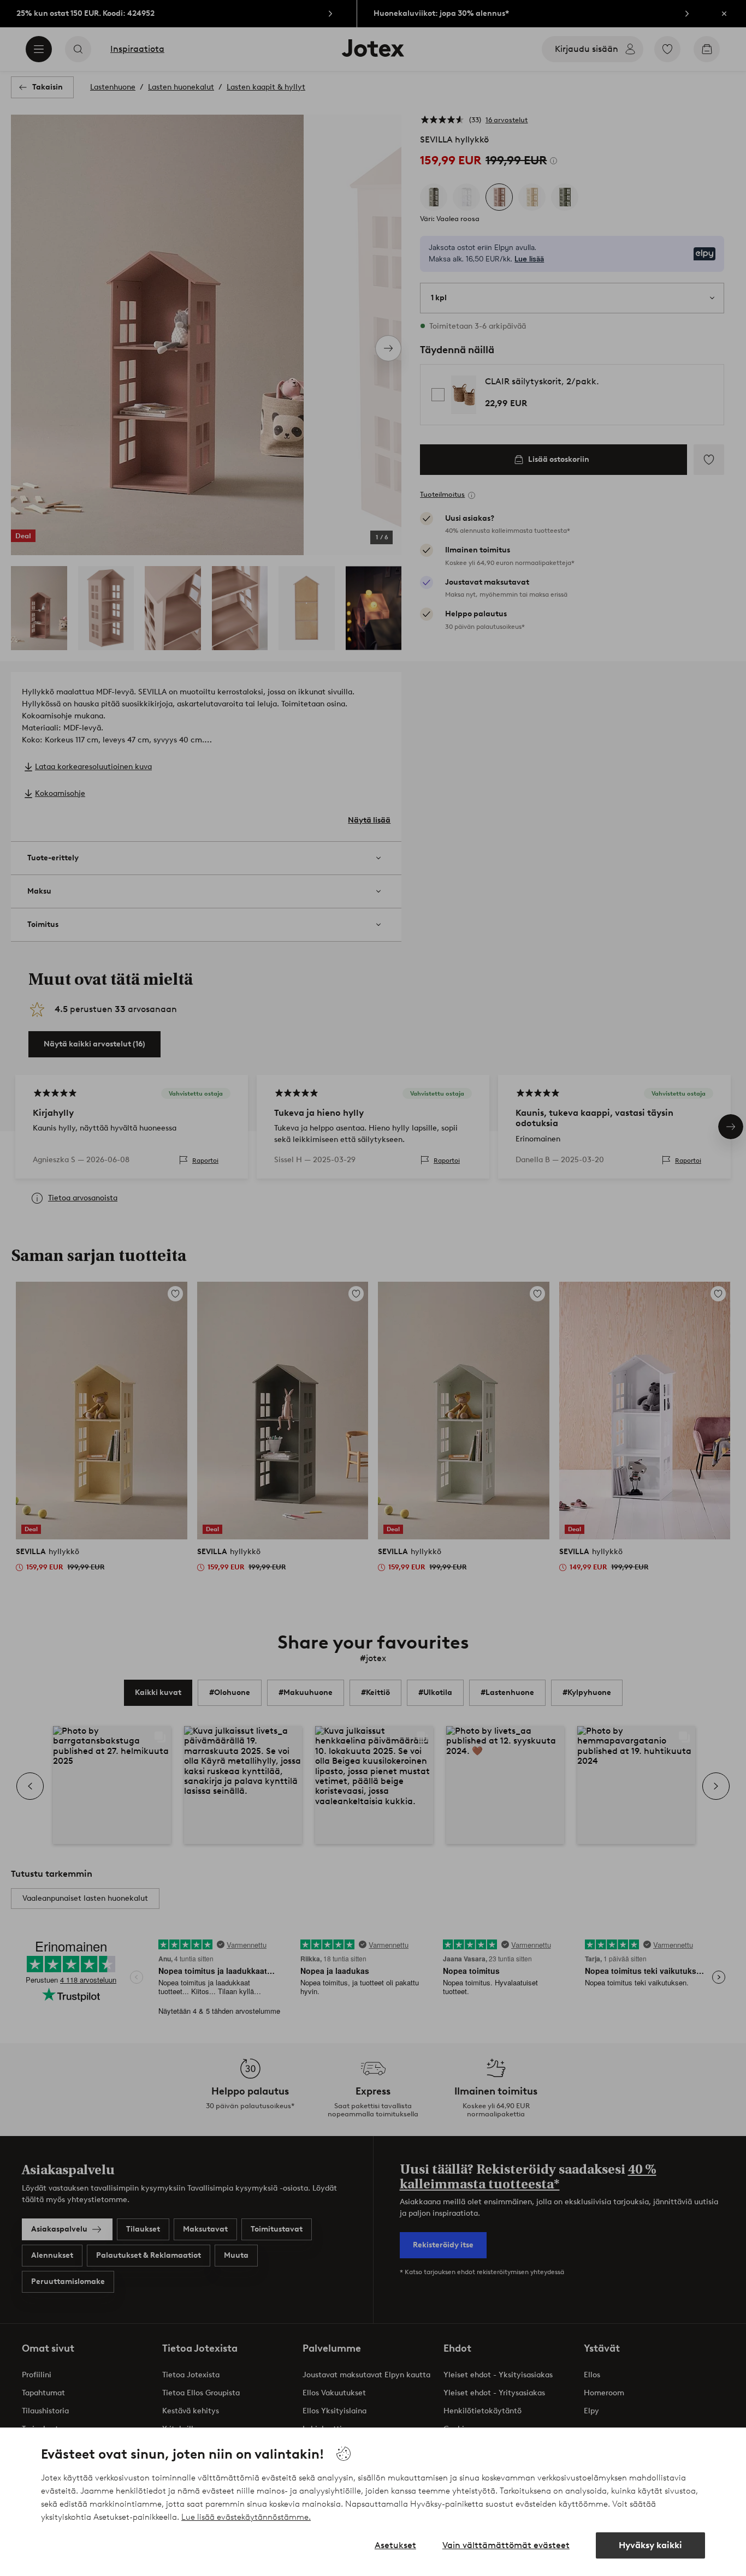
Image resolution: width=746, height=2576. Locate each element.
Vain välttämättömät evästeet (506, 2545)
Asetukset (395, 2545)
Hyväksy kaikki (650, 2545)
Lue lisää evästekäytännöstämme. (246, 2517)
